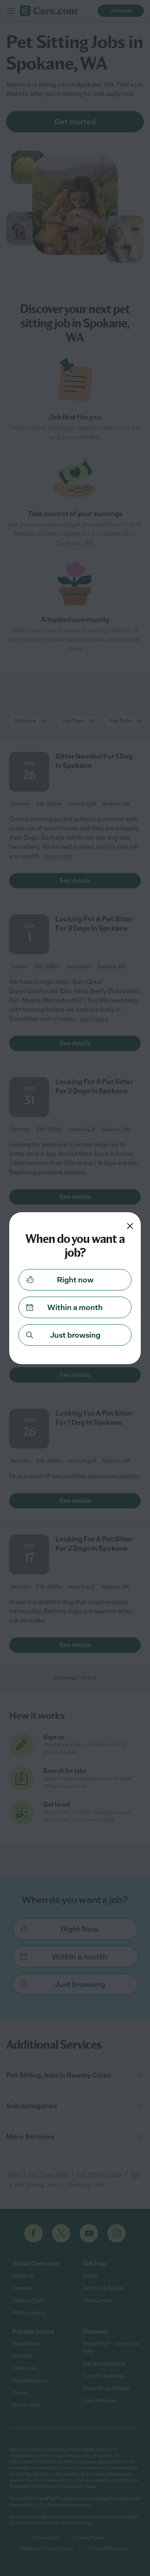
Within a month (75, 1307)
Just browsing (75, 1335)
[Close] (130, 1226)
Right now (75, 1280)
